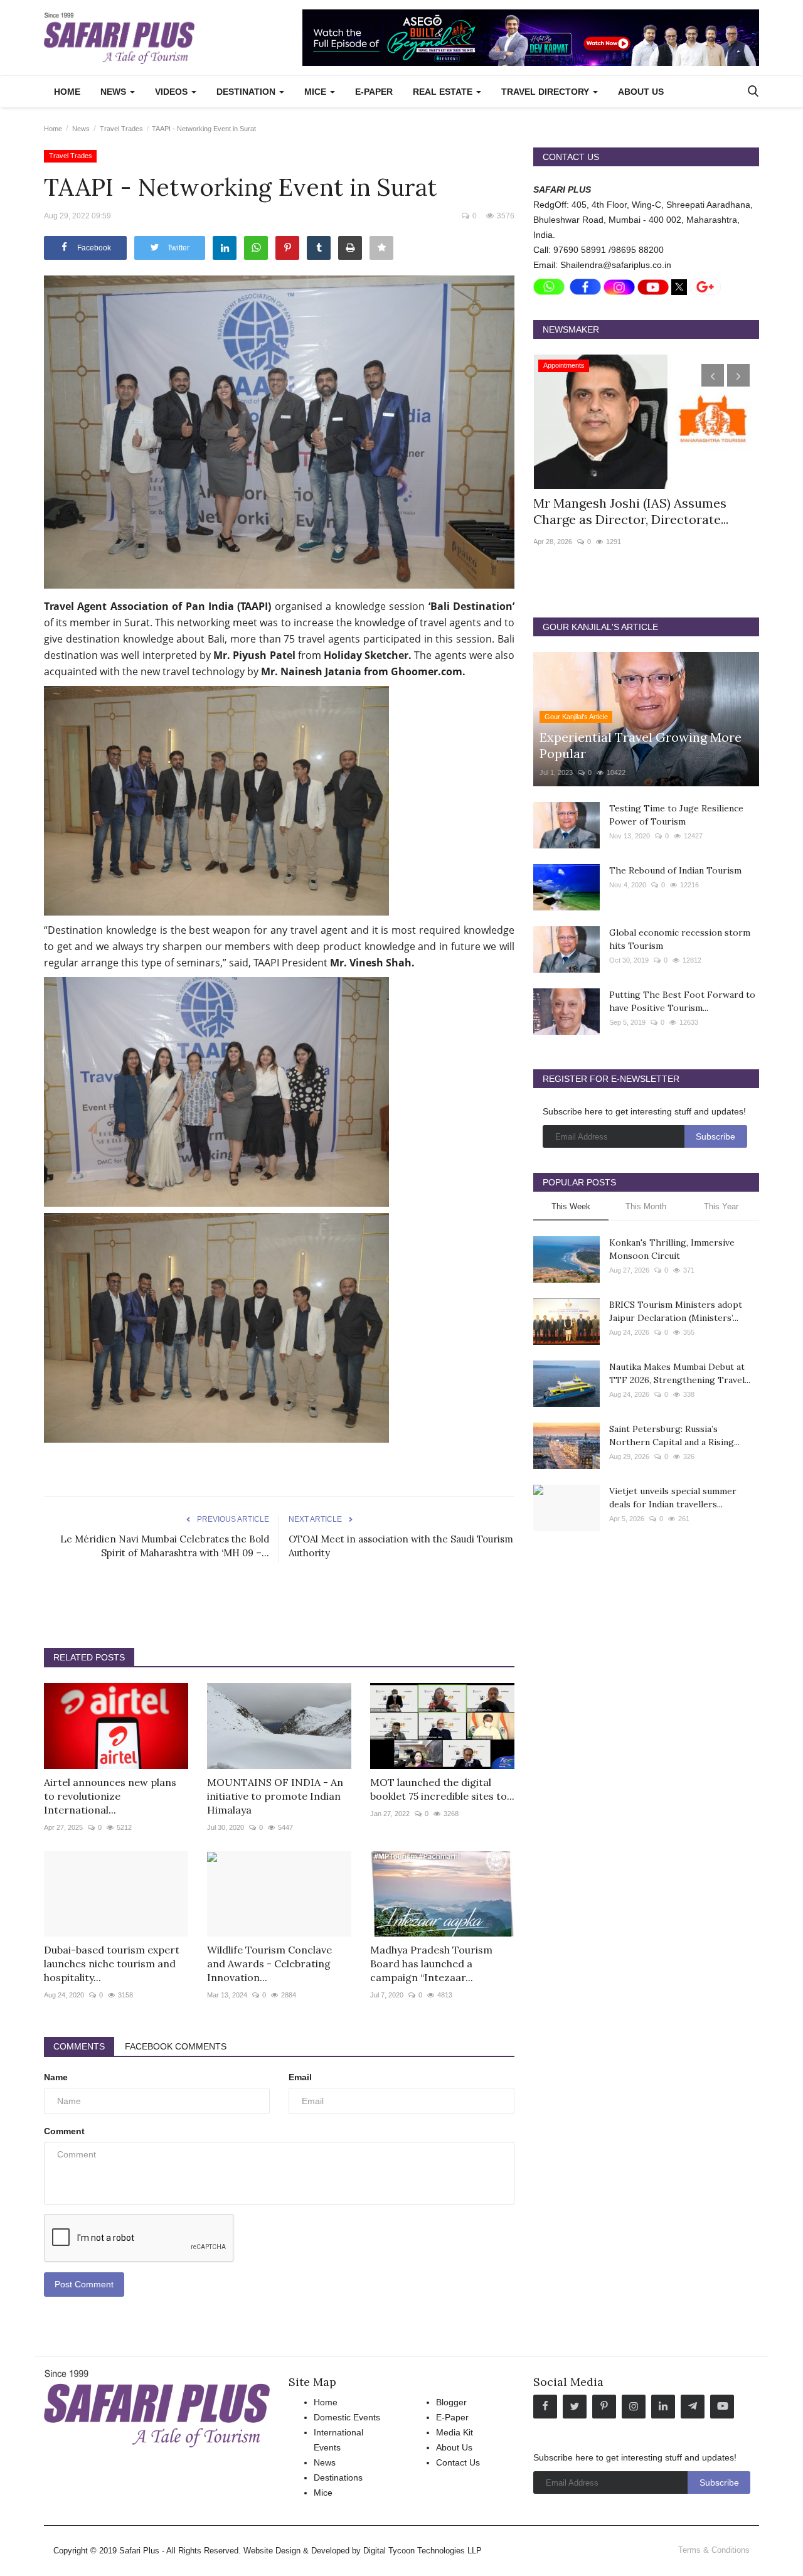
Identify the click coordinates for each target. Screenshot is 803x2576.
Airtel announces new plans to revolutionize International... (110, 1796)
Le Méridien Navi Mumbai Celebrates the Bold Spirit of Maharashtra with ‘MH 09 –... (165, 1546)
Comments (79, 2046)
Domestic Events (347, 2417)
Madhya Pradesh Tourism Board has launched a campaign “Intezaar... (431, 1964)
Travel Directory (546, 92)
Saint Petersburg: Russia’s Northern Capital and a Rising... (674, 1435)
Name (56, 2077)
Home (67, 92)
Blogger (451, 2402)
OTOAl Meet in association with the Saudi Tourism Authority (401, 1546)
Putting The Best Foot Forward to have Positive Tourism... (682, 1001)
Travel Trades (121, 129)
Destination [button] (247, 92)
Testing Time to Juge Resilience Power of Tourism (676, 815)
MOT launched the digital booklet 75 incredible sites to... (442, 1789)
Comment (64, 2131)
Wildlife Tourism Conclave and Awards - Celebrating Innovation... (269, 1964)
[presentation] (713, 375)
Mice (323, 2493)
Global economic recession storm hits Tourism (680, 939)
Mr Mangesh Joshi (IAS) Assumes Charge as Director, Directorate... (631, 511)
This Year (721, 1206)
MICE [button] (316, 92)
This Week (571, 1206)
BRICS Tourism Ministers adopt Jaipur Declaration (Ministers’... (676, 1311)
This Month (646, 1206)
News (81, 129)
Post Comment (84, 2284)
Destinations (338, 2477)
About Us (641, 92)
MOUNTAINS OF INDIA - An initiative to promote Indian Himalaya (275, 1796)
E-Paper (374, 92)
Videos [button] (173, 92)
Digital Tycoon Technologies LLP (423, 2551)
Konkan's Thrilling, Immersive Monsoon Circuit (672, 1249)
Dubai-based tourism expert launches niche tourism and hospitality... (112, 1964)
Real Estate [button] (444, 92)
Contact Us (458, 2462)
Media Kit (455, 2432)
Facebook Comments (176, 2046)
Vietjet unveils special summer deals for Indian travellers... (673, 1498)
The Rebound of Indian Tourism (675, 870)
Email (300, 2077)
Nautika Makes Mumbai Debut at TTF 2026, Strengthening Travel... (680, 1373)
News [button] (114, 92)
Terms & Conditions (714, 2550)
